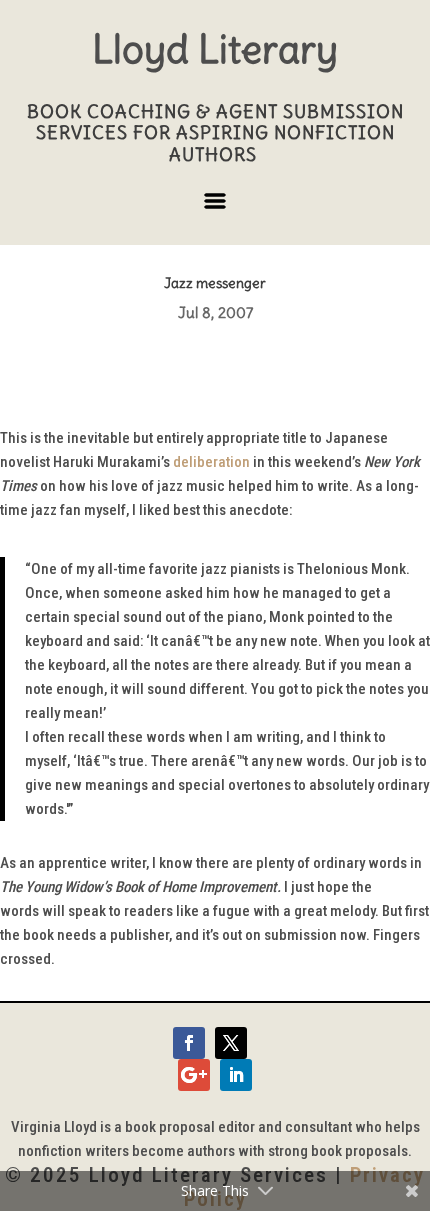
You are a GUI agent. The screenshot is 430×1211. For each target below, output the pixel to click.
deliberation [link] (211, 462)
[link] (189, 1043)
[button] (215, 209)
